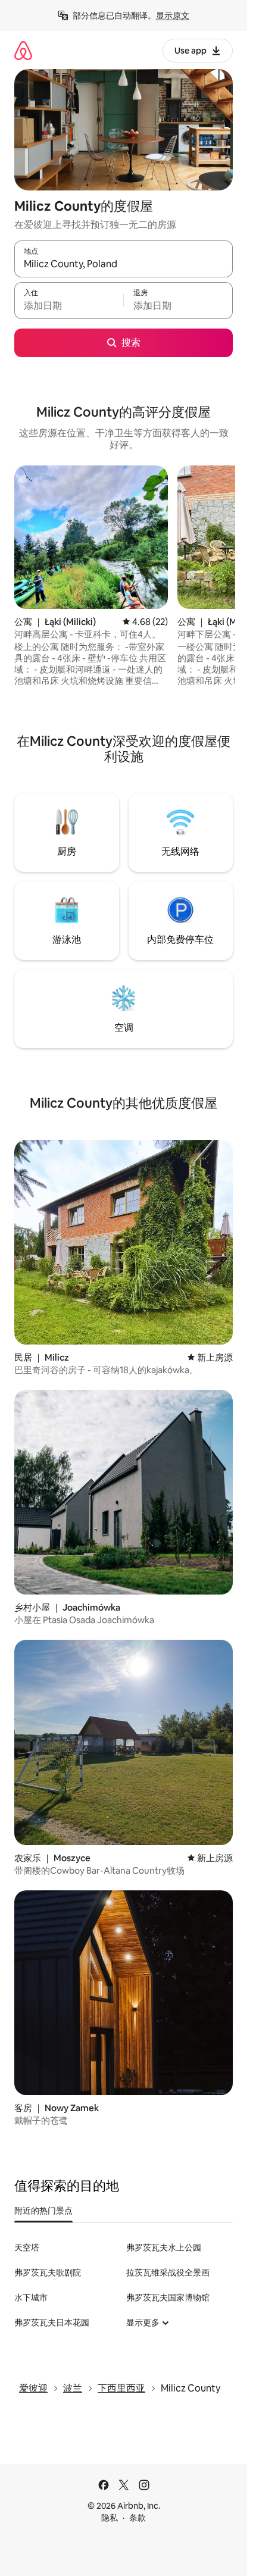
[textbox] (69, 306)
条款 (138, 2518)
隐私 (110, 2518)
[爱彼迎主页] (23, 50)
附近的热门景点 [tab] (43, 2211)
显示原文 (173, 15)
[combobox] (124, 264)
